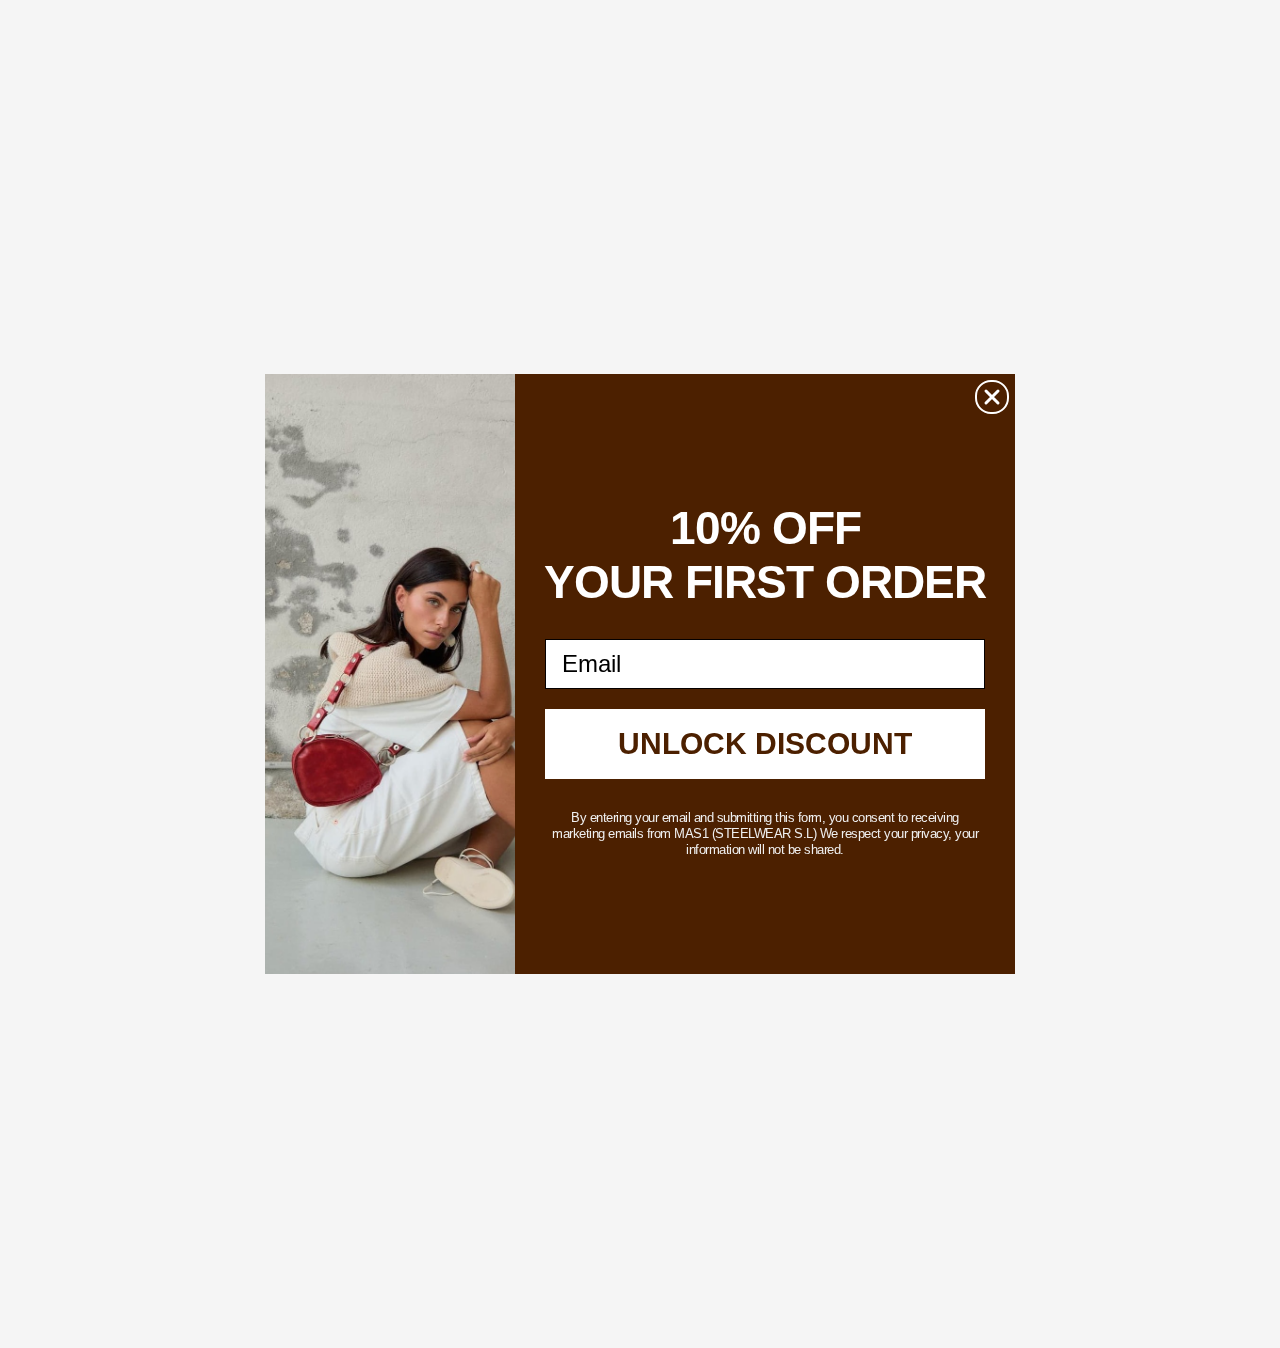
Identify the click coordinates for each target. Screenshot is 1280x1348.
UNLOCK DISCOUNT (765, 743)
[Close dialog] (992, 397)
